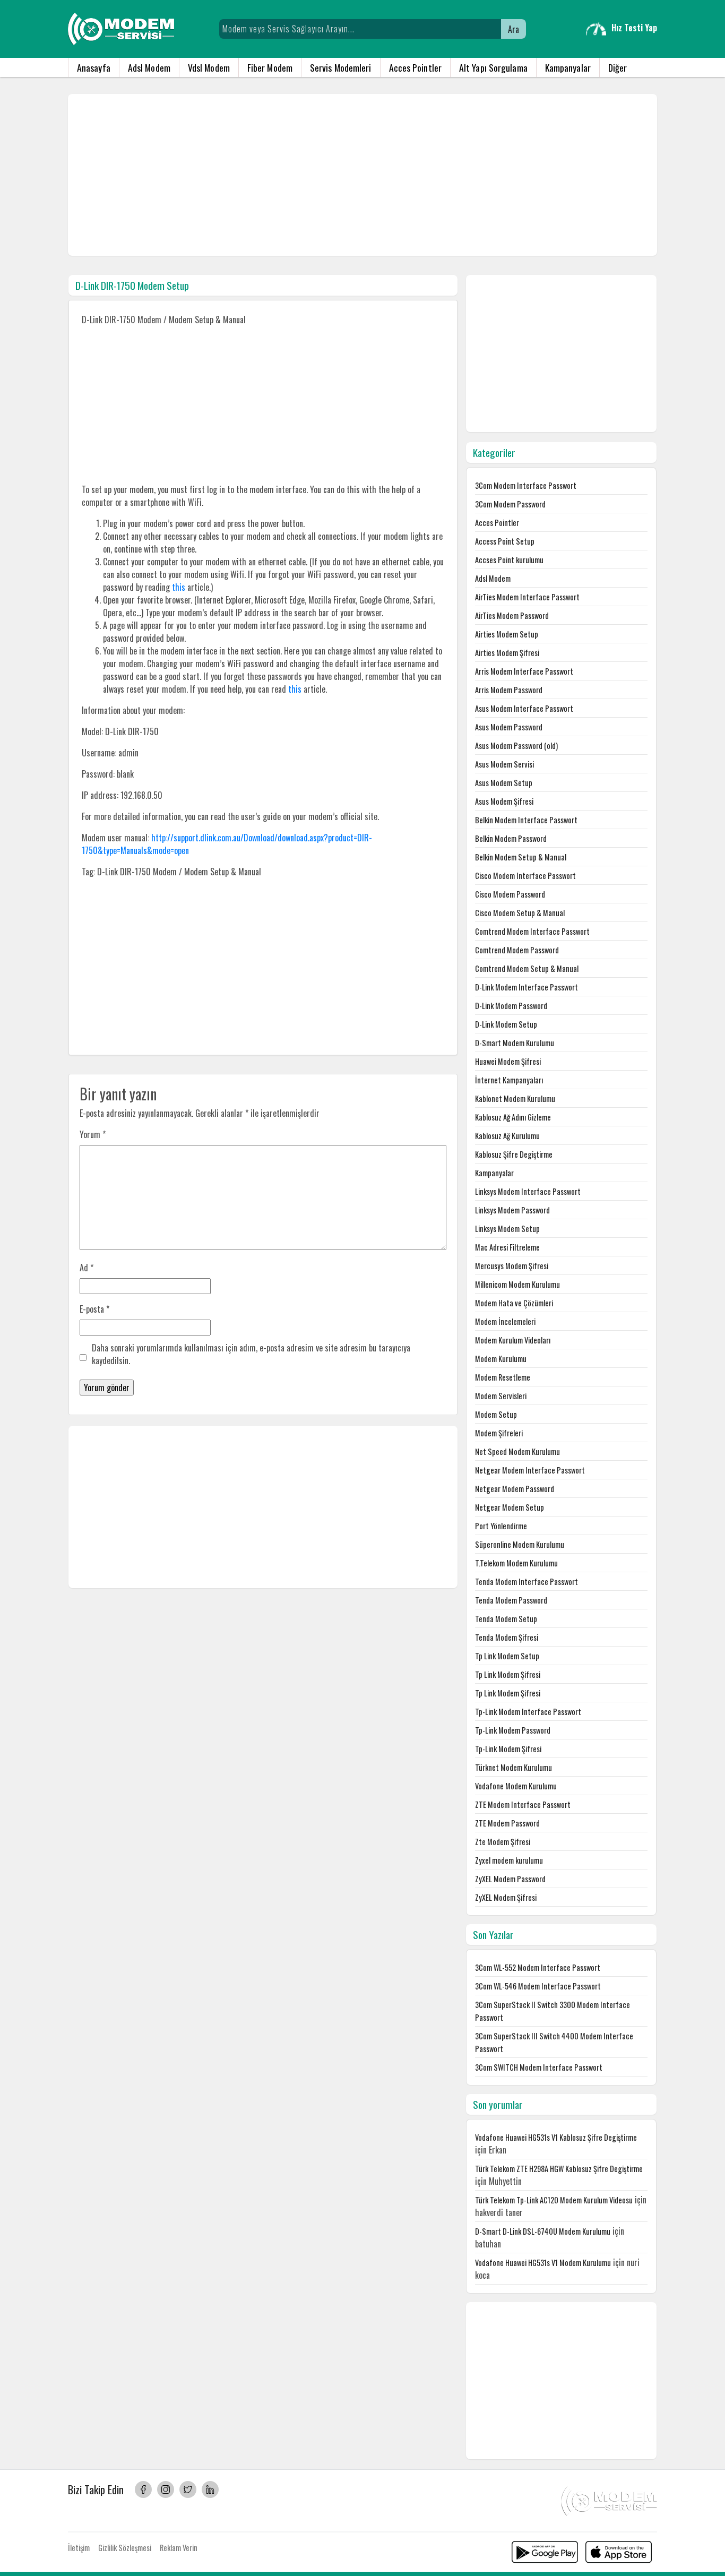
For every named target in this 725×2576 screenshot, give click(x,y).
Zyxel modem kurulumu (509, 1860)
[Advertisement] (362, 175)
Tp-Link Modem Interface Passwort (528, 1712)
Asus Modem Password (509, 727)
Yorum (93, 1134)
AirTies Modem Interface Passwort (527, 597)
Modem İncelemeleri (505, 1321)
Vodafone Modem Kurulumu (516, 1786)
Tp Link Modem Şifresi (508, 1674)
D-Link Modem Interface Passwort (527, 987)
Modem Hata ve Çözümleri (514, 1303)
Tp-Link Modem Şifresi (508, 1749)
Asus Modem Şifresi (504, 801)
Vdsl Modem (209, 67)
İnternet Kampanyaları (509, 1080)
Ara (513, 29)
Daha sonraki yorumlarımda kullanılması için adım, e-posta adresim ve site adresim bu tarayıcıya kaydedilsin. (251, 1354)
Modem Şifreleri (499, 1433)
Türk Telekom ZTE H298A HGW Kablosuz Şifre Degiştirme (559, 2169)
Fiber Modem (270, 67)
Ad (87, 1268)
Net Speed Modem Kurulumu (517, 1451)
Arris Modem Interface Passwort (524, 671)
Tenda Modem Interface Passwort (527, 1582)
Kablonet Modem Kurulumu (515, 1099)
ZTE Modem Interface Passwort (523, 1804)
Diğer (618, 67)
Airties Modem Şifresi (507, 653)
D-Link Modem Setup (506, 1024)
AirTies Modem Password (512, 615)
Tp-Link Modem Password (513, 1730)
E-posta (94, 1309)
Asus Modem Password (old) (516, 746)
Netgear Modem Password (515, 1489)
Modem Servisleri (501, 1396)
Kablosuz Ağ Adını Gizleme (513, 1117)
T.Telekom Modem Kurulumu (516, 1563)
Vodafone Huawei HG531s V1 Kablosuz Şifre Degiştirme (556, 2137)
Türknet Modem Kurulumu (513, 1767)
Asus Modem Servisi (504, 764)
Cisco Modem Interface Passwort (525, 876)
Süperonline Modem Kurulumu (520, 1544)
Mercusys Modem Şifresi (512, 1266)
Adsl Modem (149, 67)
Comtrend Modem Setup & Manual (527, 968)
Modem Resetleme (503, 1377)
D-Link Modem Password (511, 1006)
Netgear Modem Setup (510, 1507)
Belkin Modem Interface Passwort (526, 820)
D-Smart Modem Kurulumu (515, 1043)
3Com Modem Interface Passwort (526, 485)
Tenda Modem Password (511, 1600)
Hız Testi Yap (634, 28)
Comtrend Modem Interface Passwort (532, 931)
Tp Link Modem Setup (507, 1656)
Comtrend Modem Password (517, 950)
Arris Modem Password (509, 690)
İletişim (79, 2548)
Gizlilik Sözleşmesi (125, 2548)
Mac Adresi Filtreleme (507, 1247)
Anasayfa (94, 67)
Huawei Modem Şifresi (508, 1061)
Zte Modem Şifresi (503, 1842)
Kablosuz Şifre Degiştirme (514, 1154)
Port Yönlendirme (501, 1526)
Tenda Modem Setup (506, 1619)
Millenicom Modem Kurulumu (517, 1284)
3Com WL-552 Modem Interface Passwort (538, 1967)
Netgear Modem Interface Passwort (530, 1470)
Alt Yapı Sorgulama (493, 67)
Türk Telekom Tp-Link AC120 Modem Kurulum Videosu (554, 2200)
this (179, 587)
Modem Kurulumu (501, 1359)
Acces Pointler (415, 67)
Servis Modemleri (341, 67)
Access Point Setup (505, 541)
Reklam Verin (179, 2548)
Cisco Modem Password (510, 894)
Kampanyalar (568, 67)
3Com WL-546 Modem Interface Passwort (538, 1986)
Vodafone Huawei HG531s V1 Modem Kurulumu (543, 2263)
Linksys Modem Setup (507, 1229)
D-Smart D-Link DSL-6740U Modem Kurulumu (543, 2231)
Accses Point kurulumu (509, 560)
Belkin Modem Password (511, 838)
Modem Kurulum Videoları (513, 1340)
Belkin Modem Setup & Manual (521, 857)
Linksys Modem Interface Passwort (528, 1191)
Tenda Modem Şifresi (507, 1637)
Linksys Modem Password (512, 1210)
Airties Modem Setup (507, 634)
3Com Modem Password (510, 504)
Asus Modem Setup (504, 783)
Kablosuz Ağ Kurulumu (507, 1136)
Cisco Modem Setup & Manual (520, 913)
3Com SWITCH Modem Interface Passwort (539, 2067)
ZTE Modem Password (507, 1823)
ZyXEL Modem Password (510, 1879)
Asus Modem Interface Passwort (524, 708)
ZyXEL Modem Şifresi (506, 1897)
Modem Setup (496, 1414)
